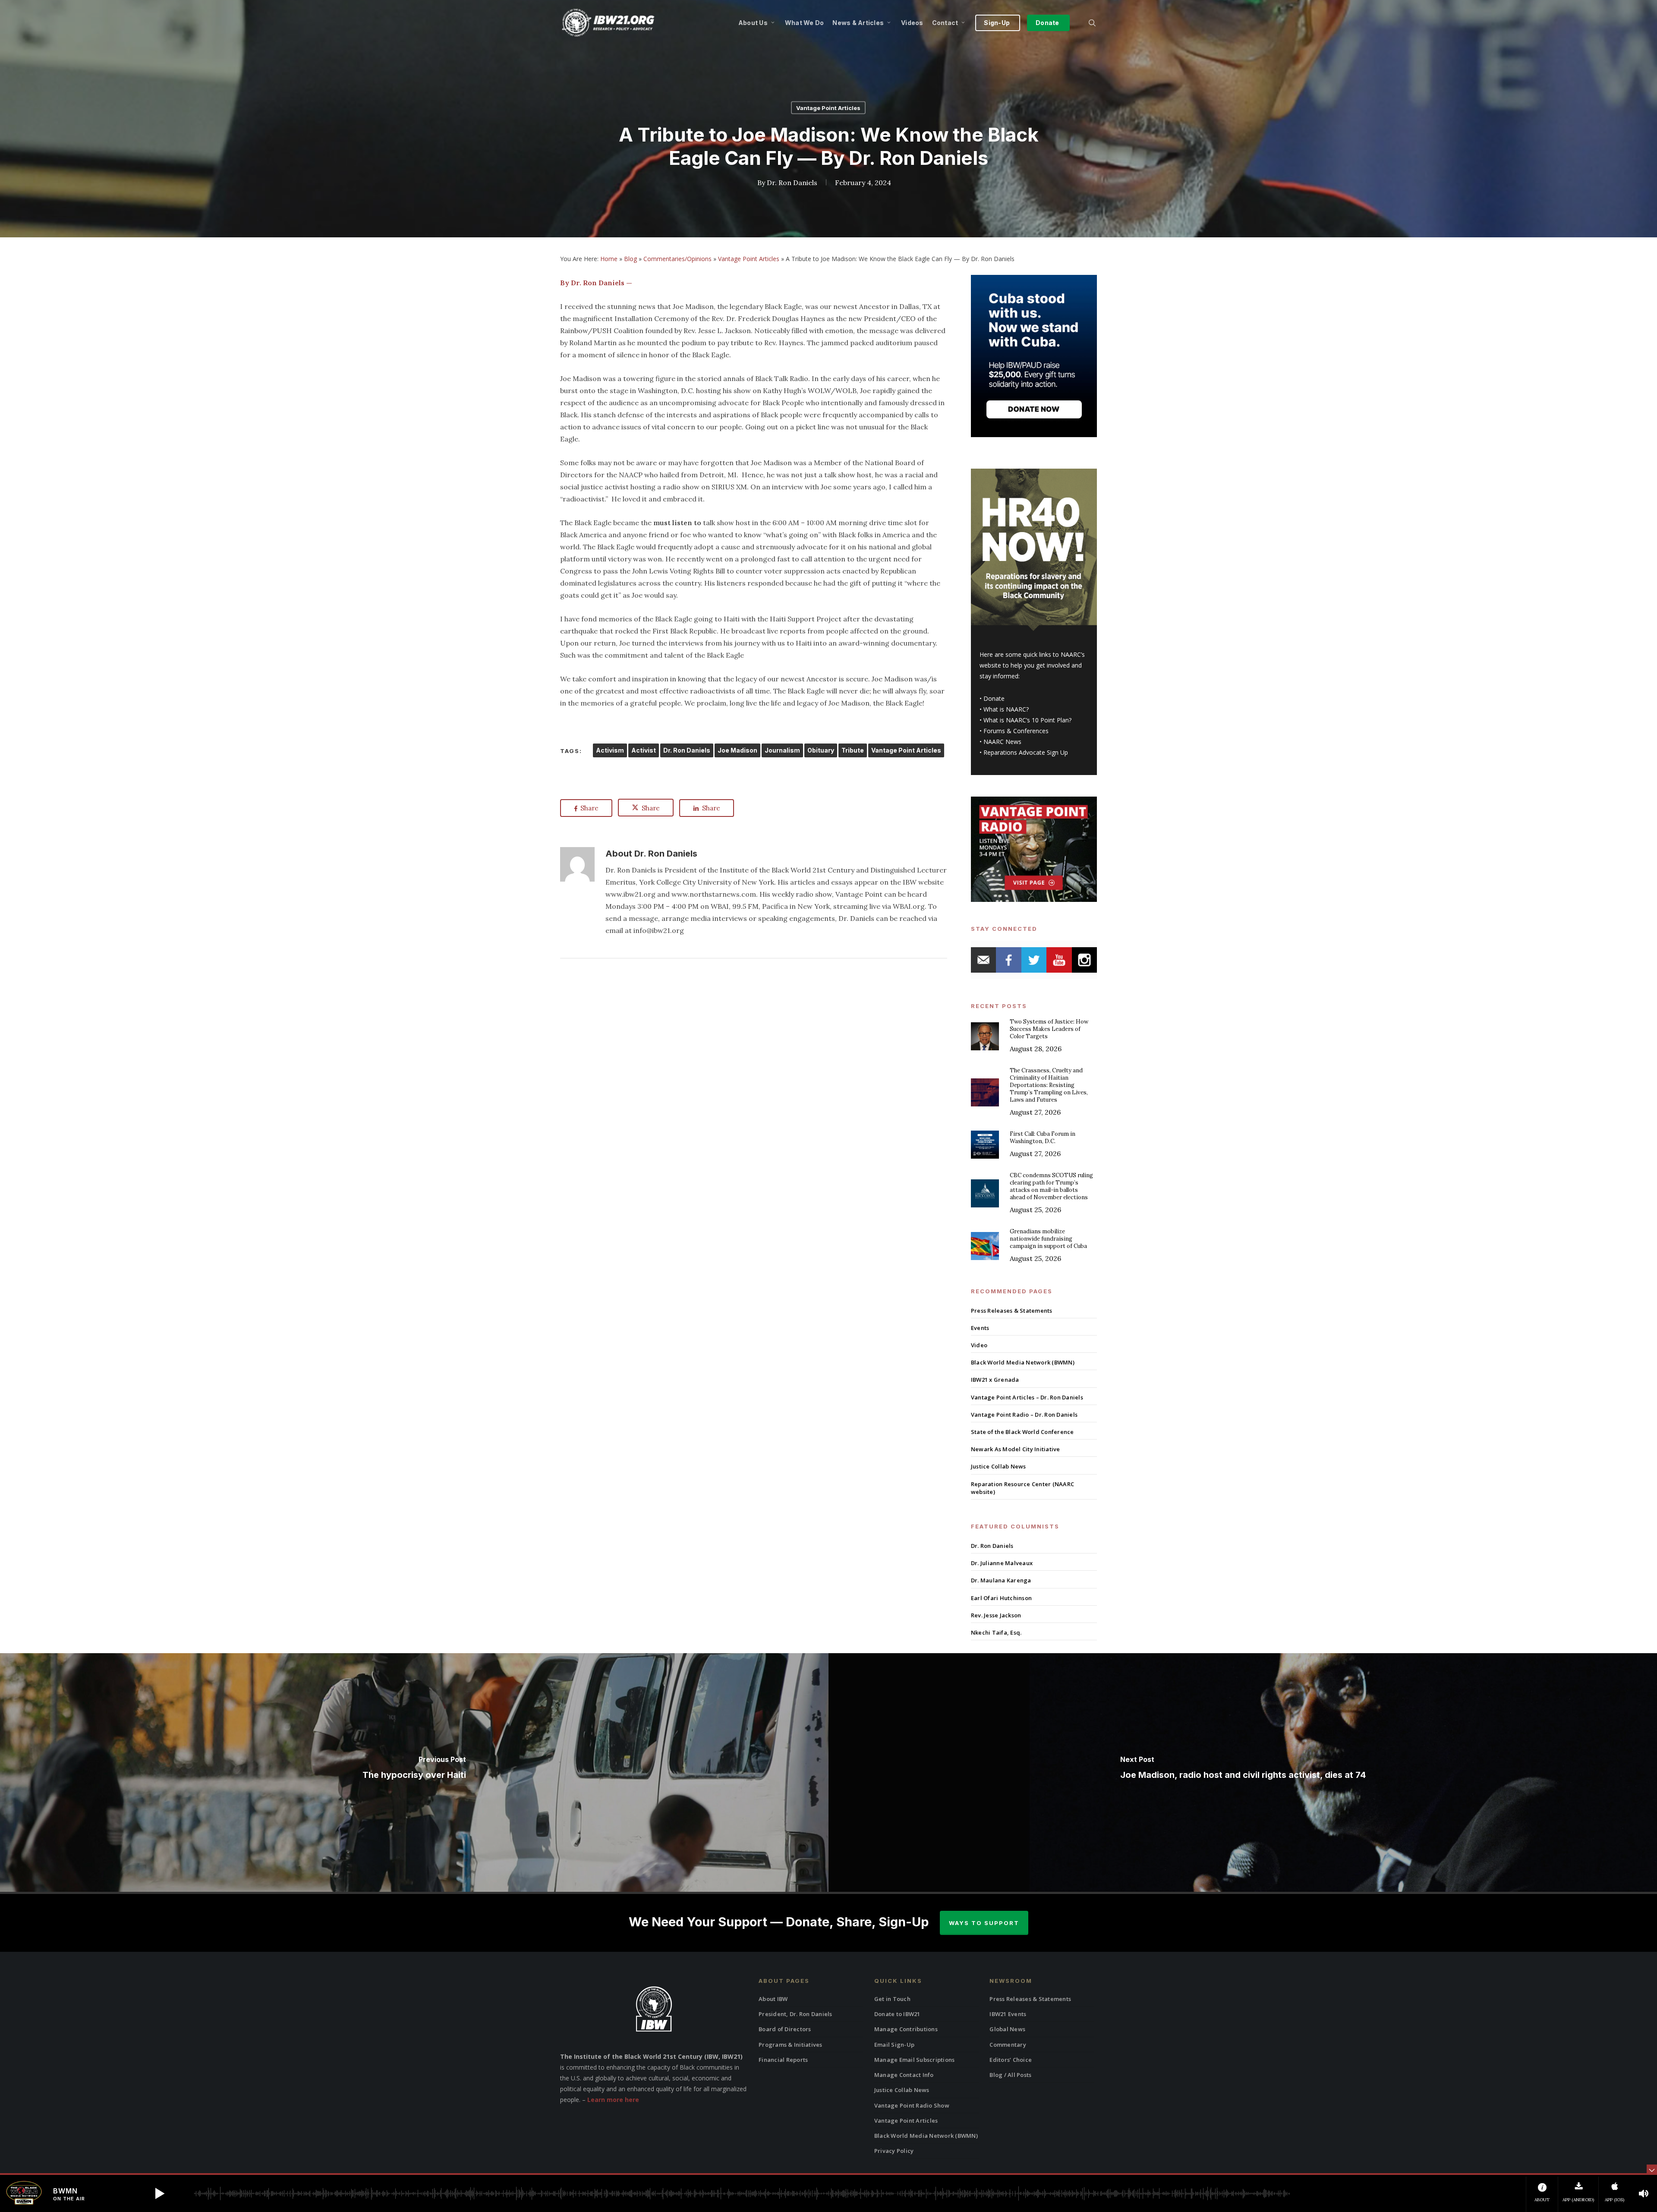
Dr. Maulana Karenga (1001, 1580)
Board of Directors (785, 2029)
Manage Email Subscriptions (915, 2060)
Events (980, 1328)
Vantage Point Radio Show (912, 2105)
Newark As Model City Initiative (1016, 1449)
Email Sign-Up (894, 2045)
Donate (994, 698)
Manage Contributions (906, 2029)
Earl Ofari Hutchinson (1001, 1598)
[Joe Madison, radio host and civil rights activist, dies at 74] (1243, 1772)
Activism (610, 750)
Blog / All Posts (1010, 2075)
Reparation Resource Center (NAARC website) (1022, 1488)
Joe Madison (737, 750)
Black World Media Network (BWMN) (1023, 1362)
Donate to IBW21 (897, 2014)
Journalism (782, 750)
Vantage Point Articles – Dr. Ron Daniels (1027, 1397)
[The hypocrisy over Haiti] (414, 1772)
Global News (1007, 2029)
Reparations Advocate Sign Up (1026, 752)
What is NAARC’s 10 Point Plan (1026, 720)
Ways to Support (984, 1923)
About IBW (773, 1999)
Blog (630, 259)
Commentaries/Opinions (677, 259)
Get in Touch (892, 1999)
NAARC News (1002, 742)
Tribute (853, 750)
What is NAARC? (1006, 709)
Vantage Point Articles (828, 108)
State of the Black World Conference (1022, 1432)
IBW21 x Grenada (995, 1380)
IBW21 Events (1008, 2014)
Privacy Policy (894, 2151)
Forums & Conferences (1016, 731)
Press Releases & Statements (1012, 1311)
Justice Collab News (999, 1466)
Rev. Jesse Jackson (996, 1615)
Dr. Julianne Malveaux (1002, 1563)
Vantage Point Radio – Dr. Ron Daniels (1024, 1415)
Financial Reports (783, 2060)
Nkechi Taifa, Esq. (996, 1632)
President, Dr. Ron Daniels (795, 2014)
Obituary (821, 750)
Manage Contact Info (904, 2075)
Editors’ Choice (1011, 2060)
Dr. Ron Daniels (792, 183)
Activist (644, 750)
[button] (160, 2193)
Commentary (1008, 2045)
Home (609, 259)
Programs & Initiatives (791, 2045)
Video (979, 1345)
